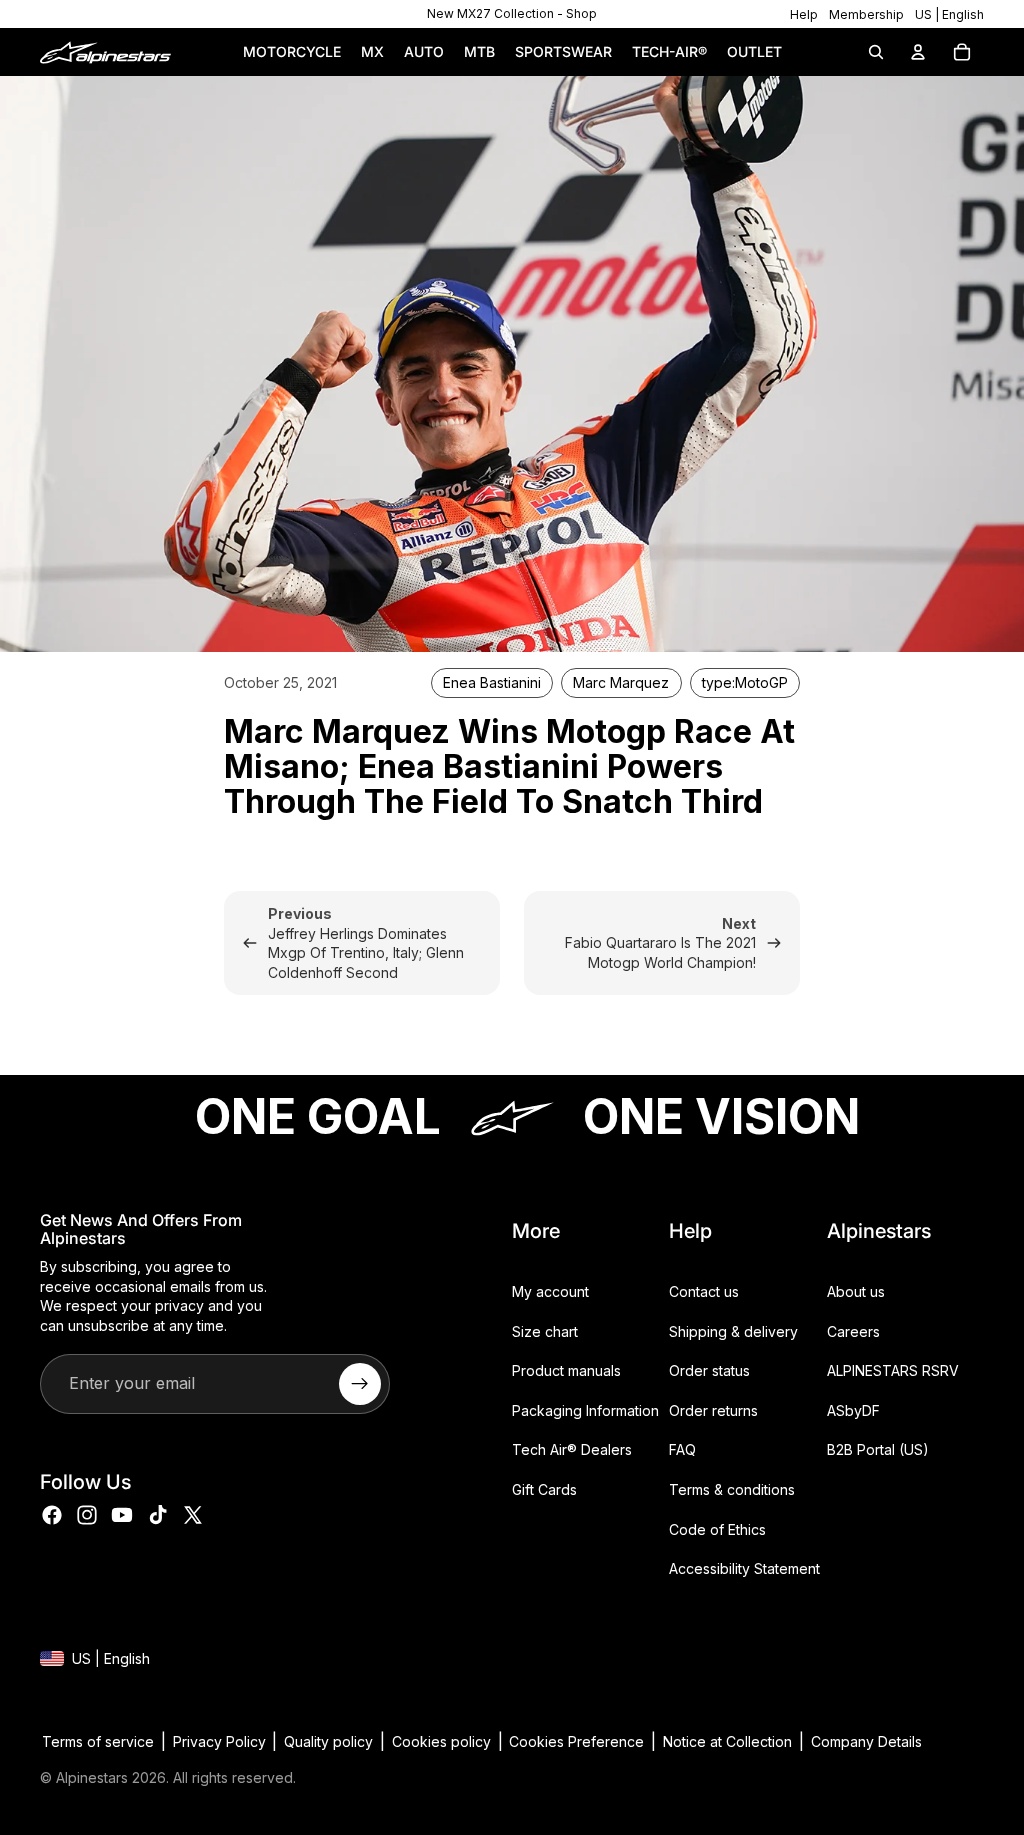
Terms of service (98, 1741)
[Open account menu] (918, 52)
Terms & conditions (732, 1489)
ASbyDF (853, 1410)
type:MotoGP (745, 682)
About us (856, 1291)
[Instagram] (87, 1515)
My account (550, 1291)
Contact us (704, 1291)
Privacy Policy (219, 1741)
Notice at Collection (727, 1741)
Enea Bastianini (492, 682)
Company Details (866, 1741)
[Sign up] (360, 1383)
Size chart (545, 1331)
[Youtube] (122, 1515)
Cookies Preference (576, 1741)
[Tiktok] (158, 1515)
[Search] (876, 52)
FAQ (682, 1449)
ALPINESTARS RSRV (893, 1370)
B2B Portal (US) (878, 1449)
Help (804, 14)
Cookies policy (441, 1741)
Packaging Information (585, 1410)
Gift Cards (544, 1489)
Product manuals (566, 1370)
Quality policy (328, 1741)
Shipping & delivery (733, 1331)
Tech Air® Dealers (572, 1449)
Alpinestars (92, 1777)
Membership (866, 14)
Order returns (713, 1410)
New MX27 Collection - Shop (512, 13)
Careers (853, 1331)
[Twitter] (193, 1515)
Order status (709, 1370)
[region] (511, 14)
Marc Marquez (621, 682)
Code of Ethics (717, 1528)
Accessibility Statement (744, 1568)
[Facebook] (52, 1515)
